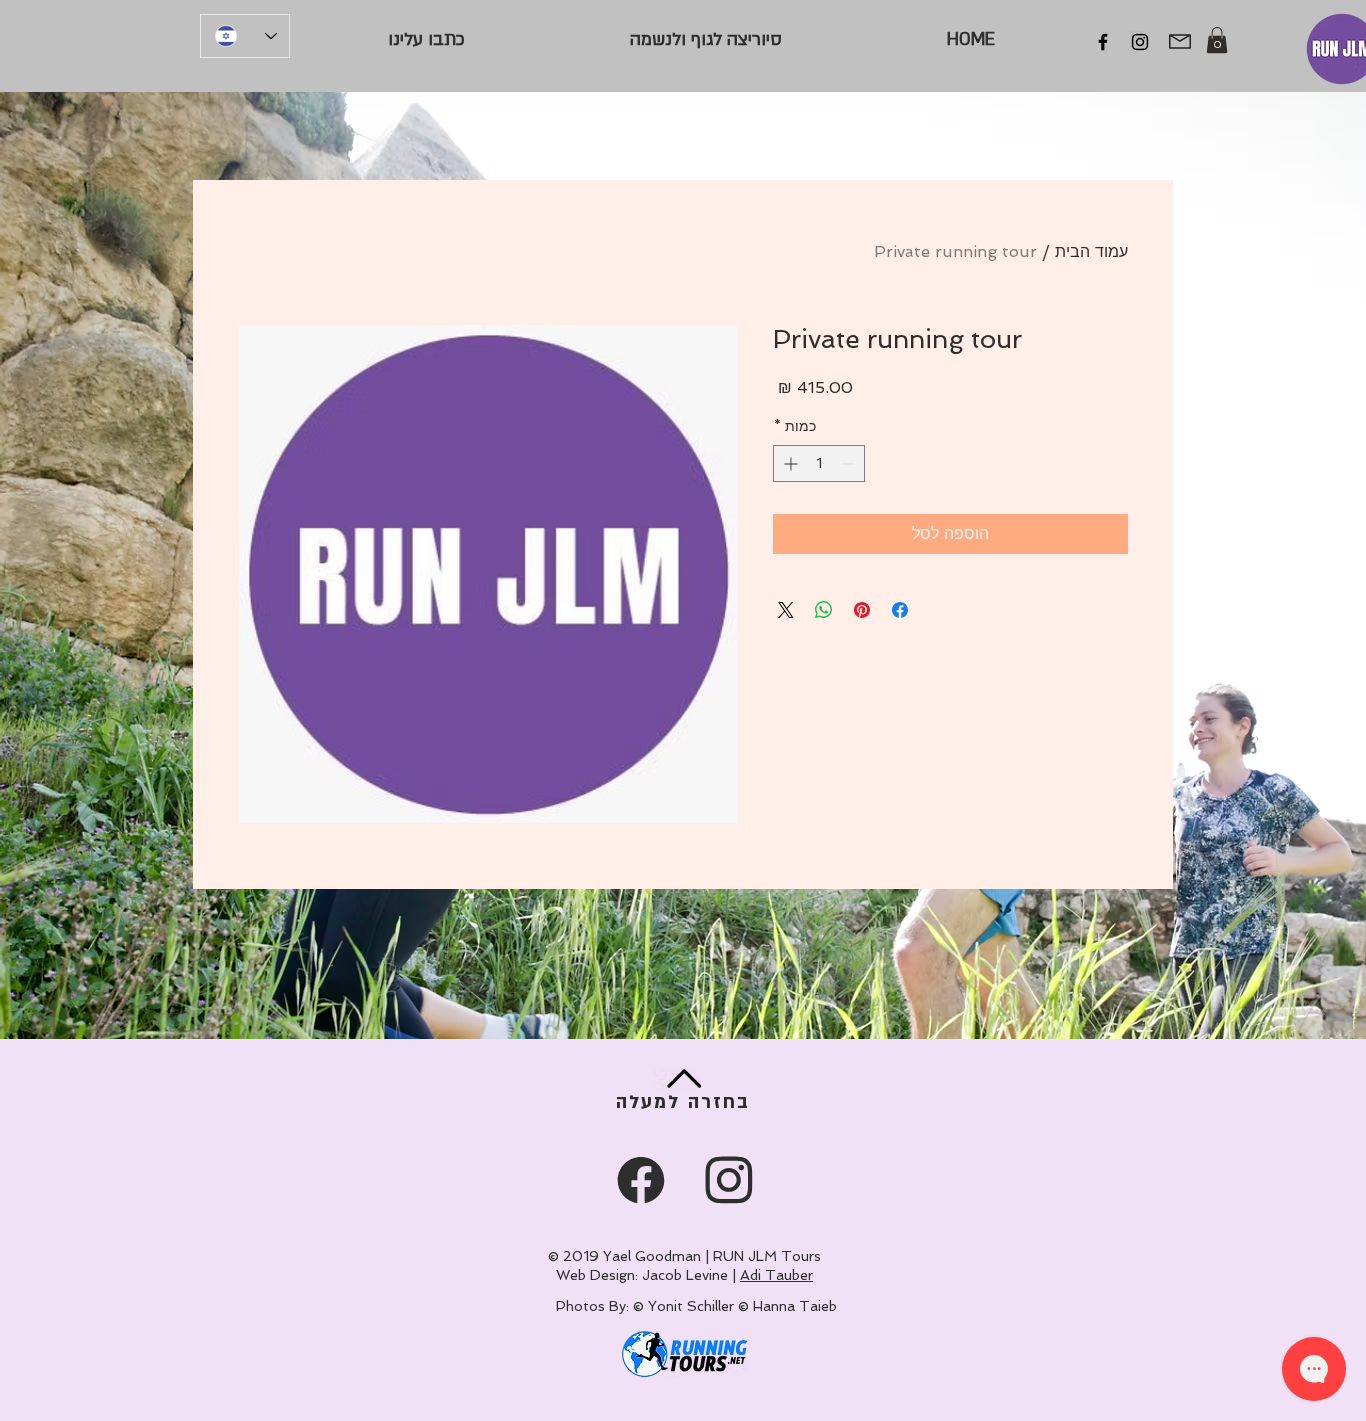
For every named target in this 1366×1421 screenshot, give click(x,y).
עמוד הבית (1091, 251)
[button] (1217, 40)
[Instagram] (1140, 42)
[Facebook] (1103, 42)
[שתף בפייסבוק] (900, 610)
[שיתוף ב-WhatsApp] (824, 610)
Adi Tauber (776, 1275)
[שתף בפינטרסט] (862, 610)
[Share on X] (786, 610)
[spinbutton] (819, 463)
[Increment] (788, 463)
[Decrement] (849, 463)
